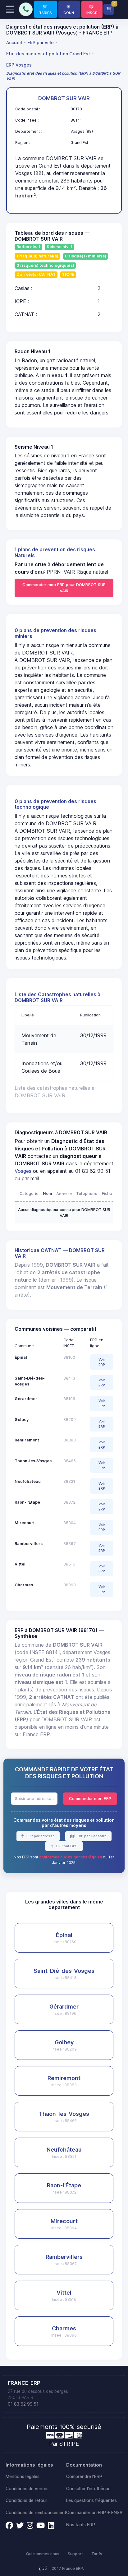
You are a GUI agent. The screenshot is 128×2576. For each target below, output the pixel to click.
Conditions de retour (26, 2500)
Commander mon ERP (90, 1798)
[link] (46, 9)
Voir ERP (102, 1362)
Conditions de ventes (27, 2489)
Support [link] (75, 2554)
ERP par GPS (66, 1846)
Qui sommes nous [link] (43, 2554)
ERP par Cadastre (91, 1836)
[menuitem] (15, 42)
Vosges (23, 1171)
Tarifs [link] (97, 2554)
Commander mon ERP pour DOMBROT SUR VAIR (64, 588)
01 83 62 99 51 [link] (23, 2404)
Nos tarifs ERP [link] (81, 2525)
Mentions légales (23, 2477)
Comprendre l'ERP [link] (84, 2477)
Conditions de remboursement (36, 2513)
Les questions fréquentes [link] (91, 2500)
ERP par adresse (40, 1836)
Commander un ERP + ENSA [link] (94, 2513)
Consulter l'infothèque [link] (88, 2489)
